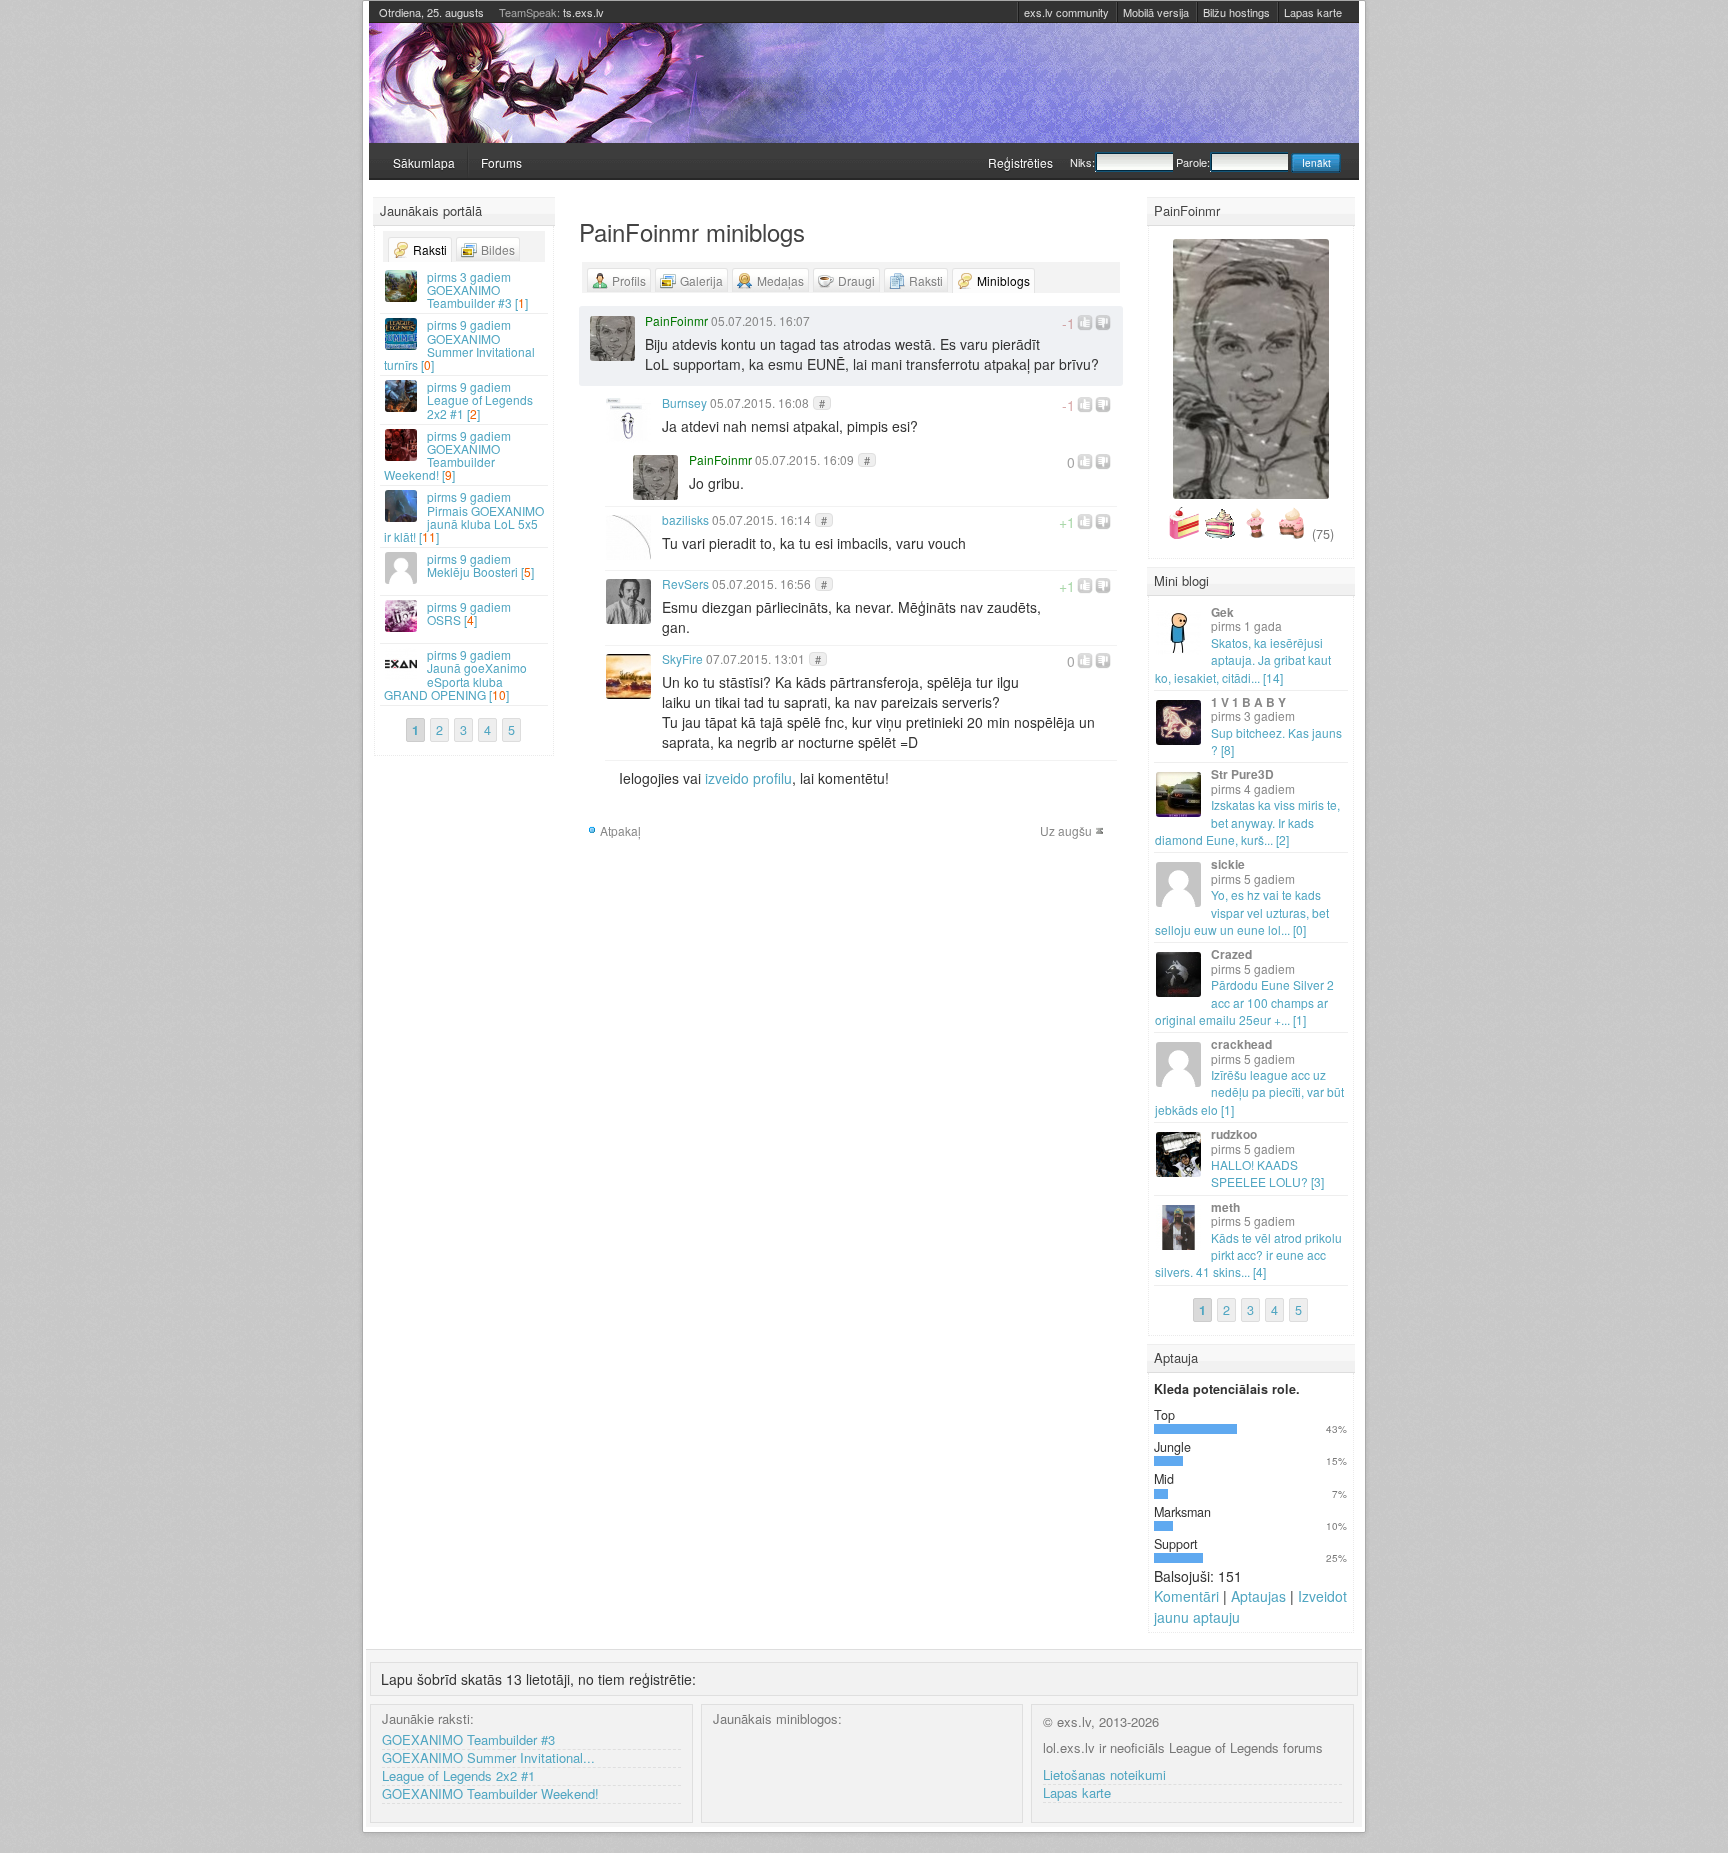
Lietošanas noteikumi (1104, 1775)
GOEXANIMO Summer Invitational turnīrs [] (459, 344)
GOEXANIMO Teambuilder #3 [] (477, 289)
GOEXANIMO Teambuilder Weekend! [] (447, 455)
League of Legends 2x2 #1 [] (480, 399)
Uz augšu (1066, 830)
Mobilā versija (1156, 12)
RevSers (685, 583)
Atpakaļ (620, 830)
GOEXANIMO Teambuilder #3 (468, 1740)
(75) (1323, 534)
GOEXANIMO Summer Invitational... (488, 1758)
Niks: (1082, 162)
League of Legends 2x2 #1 (458, 1776)
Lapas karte (1313, 12)
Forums (501, 162)
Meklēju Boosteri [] (480, 565)
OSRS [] (469, 613)
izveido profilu (748, 778)
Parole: (1193, 162)
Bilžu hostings (1236, 12)
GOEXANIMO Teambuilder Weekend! (490, 1794)
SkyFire (682, 658)
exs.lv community (1066, 12)
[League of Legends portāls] (864, 83)
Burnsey (684, 402)
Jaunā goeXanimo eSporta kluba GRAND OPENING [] (455, 674)
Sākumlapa (424, 162)
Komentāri (1186, 1596)
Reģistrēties (1020, 162)
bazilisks (685, 519)
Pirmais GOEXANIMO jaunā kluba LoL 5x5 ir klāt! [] (464, 516)
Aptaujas (1258, 1596)
